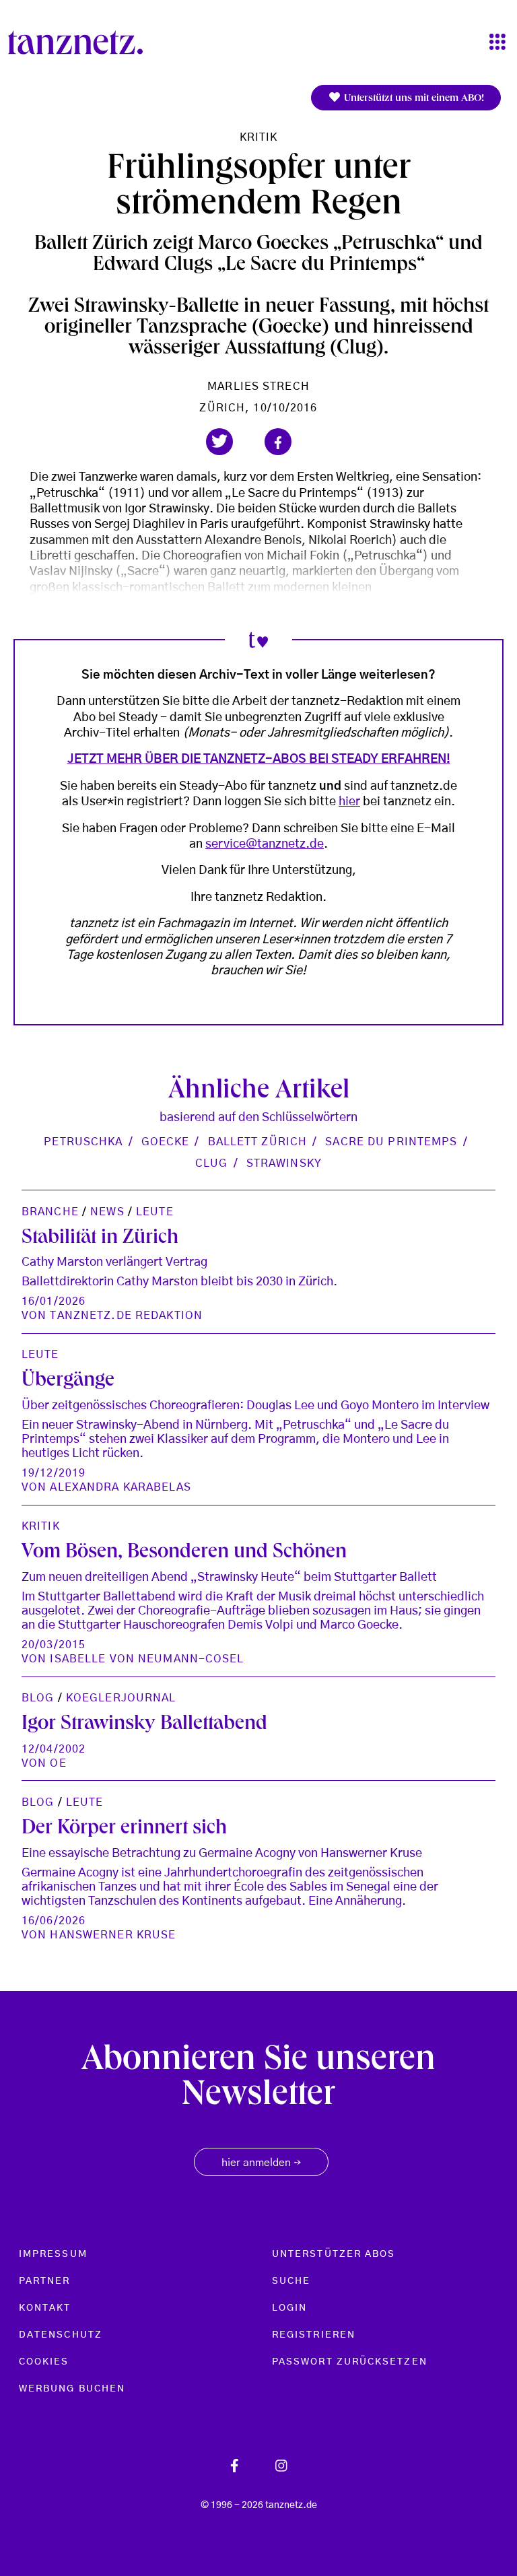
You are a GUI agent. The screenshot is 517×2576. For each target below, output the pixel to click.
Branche (50, 1212)
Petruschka (83, 1142)
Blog (38, 1698)
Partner (45, 2281)
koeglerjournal (121, 1698)
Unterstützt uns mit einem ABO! (413, 99)
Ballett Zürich (258, 1142)
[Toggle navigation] (497, 43)
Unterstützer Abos (334, 2254)
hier (349, 802)
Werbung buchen (72, 2389)
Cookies (44, 2362)
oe (58, 1763)
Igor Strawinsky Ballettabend (144, 1725)
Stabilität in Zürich (100, 1239)
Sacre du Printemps (391, 1142)
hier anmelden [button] (261, 2163)
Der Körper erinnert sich (124, 1829)
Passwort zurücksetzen (350, 2362)
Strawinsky (284, 1163)
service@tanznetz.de (265, 844)
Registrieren (314, 2335)
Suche (291, 2281)
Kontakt (45, 2308)
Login (289, 2308)
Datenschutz (61, 2335)
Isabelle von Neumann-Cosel (147, 1659)
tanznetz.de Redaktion (126, 1316)
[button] (219, 442)
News (107, 1212)
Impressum (53, 2254)
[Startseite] (81, 42)
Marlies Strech (258, 386)
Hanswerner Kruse (113, 1935)
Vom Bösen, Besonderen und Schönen (184, 1553)
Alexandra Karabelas (120, 1487)
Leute (155, 1212)
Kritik (259, 137)
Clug (211, 1163)
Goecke (166, 1142)
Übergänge (68, 1382)
